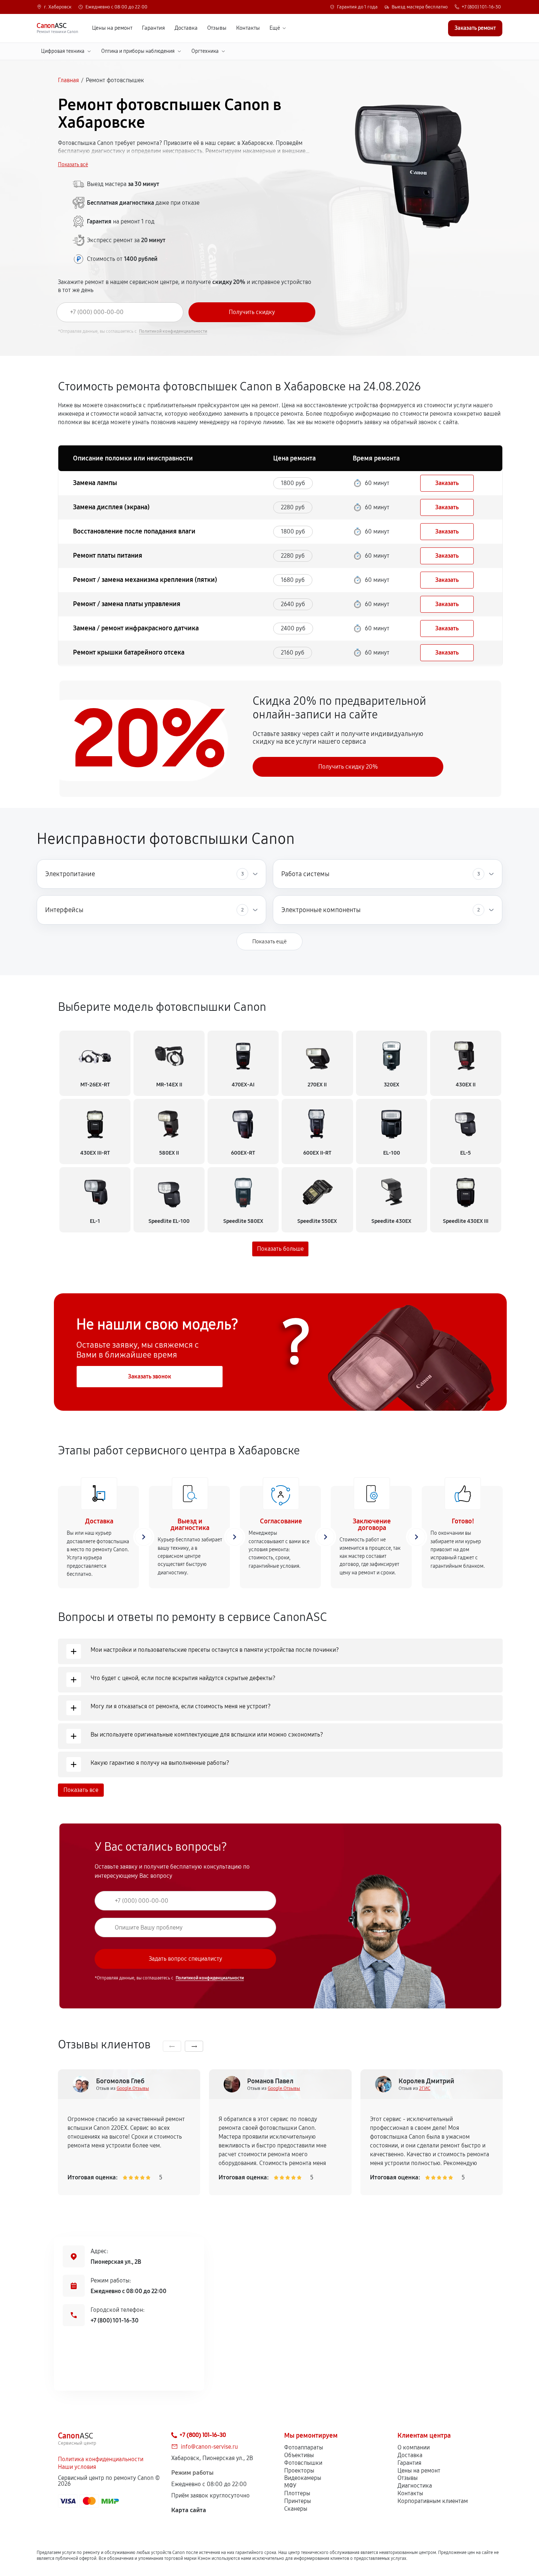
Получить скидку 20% (348, 767)
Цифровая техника (63, 51)
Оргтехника (205, 51)
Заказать (447, 483)
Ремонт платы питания (108, 555)
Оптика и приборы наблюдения (138, 51)
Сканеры (296, 2509)
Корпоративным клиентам (433, 2501)
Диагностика (415, 2486)
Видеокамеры (303, 2478)
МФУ (290, 2486)
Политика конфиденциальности (101, 2459)
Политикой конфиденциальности (173, 331)
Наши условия (77, 2467)
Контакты (248, 28)
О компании (414, 2447)
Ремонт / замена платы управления (127, 604)
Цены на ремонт (112, 28)
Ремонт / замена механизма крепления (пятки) (145, 580)
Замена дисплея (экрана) (111, 507)
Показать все (81, 1790)
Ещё (275, 28)
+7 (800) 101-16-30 (481, 7)
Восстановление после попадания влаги (134, 531)
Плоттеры (297, 2493)
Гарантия (153, 28)
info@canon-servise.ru (209, 2447)
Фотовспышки (303, 2463)
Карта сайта (189, 2510)
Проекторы (299, 2471)
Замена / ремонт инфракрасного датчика (136, 628)
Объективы (299, 2455)
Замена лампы (95, 483)
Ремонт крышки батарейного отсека (129, 652)
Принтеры (298, 2501)
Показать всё (73, 165)
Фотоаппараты (304, 2447)
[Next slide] (194, 2046)
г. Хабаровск (58, 7)
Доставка (186, 28)
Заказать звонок (150, 1376)
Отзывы (217, 28)
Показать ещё (269, 941)
